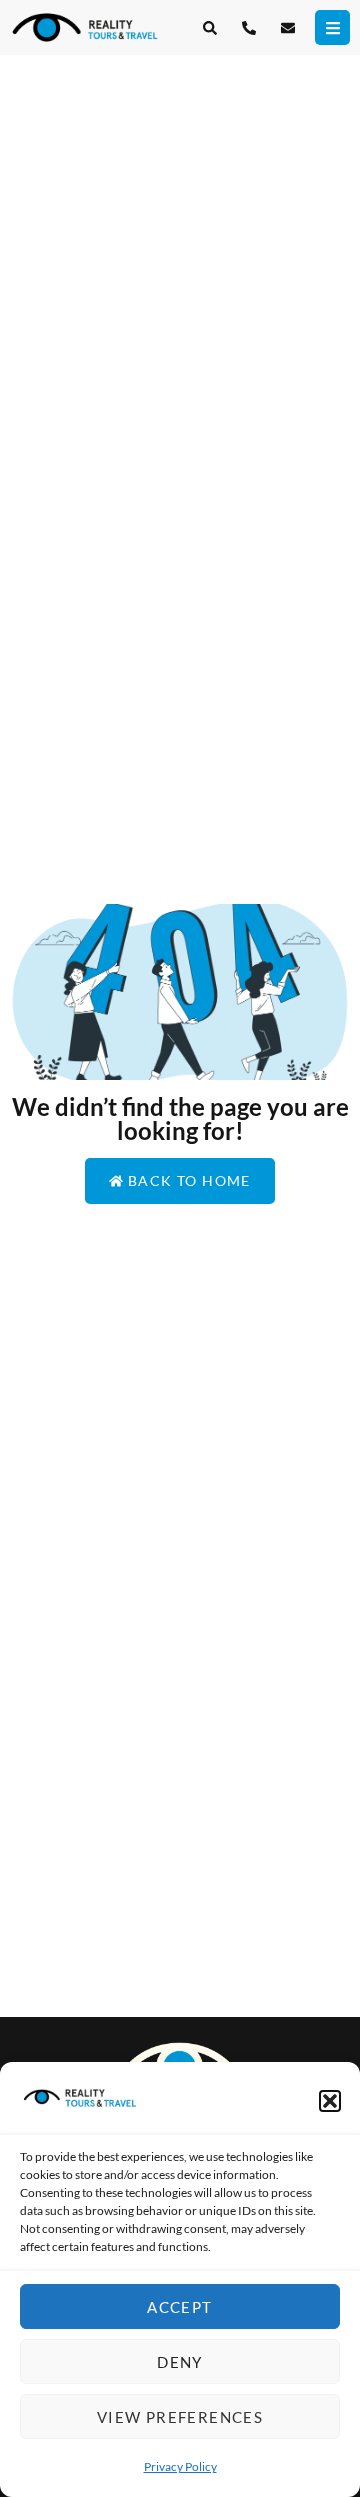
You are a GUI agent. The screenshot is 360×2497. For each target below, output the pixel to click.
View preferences (180, 2417)
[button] (330, 2101)
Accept (179, 2307)
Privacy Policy (180, 2466)
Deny (180, 2362)
